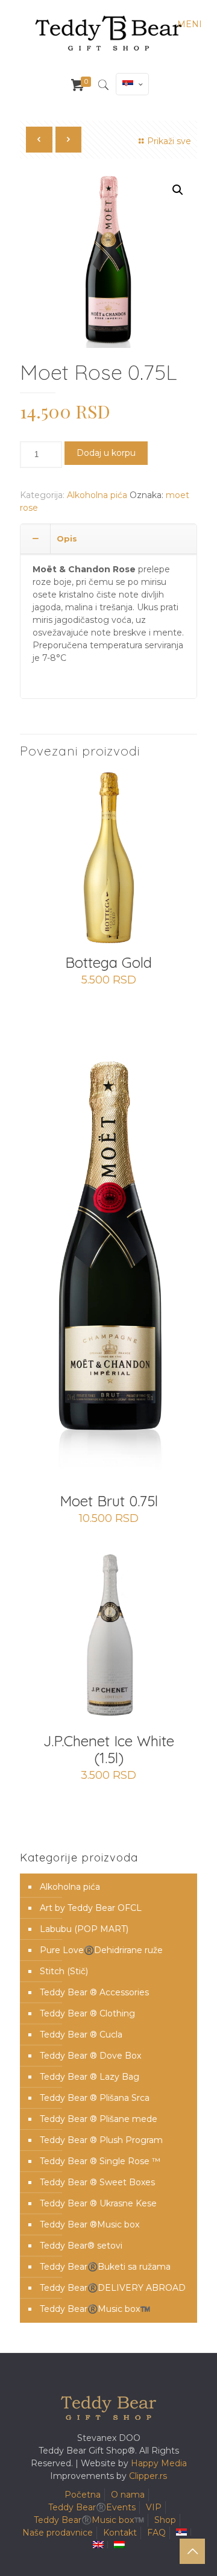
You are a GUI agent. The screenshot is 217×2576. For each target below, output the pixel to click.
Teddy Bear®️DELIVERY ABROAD (113, 2288)
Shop (165, 2520)
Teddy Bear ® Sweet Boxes (97, 2182)
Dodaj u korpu (106, 453)
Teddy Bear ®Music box (90, 2224)
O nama (128, 2495)
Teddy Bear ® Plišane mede (99, 2119)
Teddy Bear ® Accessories (94, 1992)
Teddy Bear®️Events (92, 2507)
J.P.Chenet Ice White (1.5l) (109, 1749)
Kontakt (120, 2533)
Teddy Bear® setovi (81, 2246)
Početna (83, 2495)
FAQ (156, 2533)
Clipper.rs (148, 2476)
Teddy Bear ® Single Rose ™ (100, 2161)
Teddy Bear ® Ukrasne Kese (98, 2203)
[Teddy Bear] (108, 33)
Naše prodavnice (58, 2533)
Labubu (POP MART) (84, 1929)
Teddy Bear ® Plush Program (101, 2140)
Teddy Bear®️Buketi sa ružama (105, 2267)
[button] (178, 190)
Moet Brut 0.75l (109, 1501)
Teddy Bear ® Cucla (81, 2035)
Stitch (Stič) (64, 1971)
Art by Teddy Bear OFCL (91, 1908)
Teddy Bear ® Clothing (87, 2013)
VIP (154, 2507)
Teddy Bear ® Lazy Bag (90, 2077)
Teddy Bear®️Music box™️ (95, 2309)
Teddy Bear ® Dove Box (90, 2056)
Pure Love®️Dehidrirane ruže (101, 1950)
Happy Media (159, 2463)
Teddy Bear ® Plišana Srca (95, 2098)
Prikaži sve (169, 141)
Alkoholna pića (97, 495)
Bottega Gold (108, 962)
